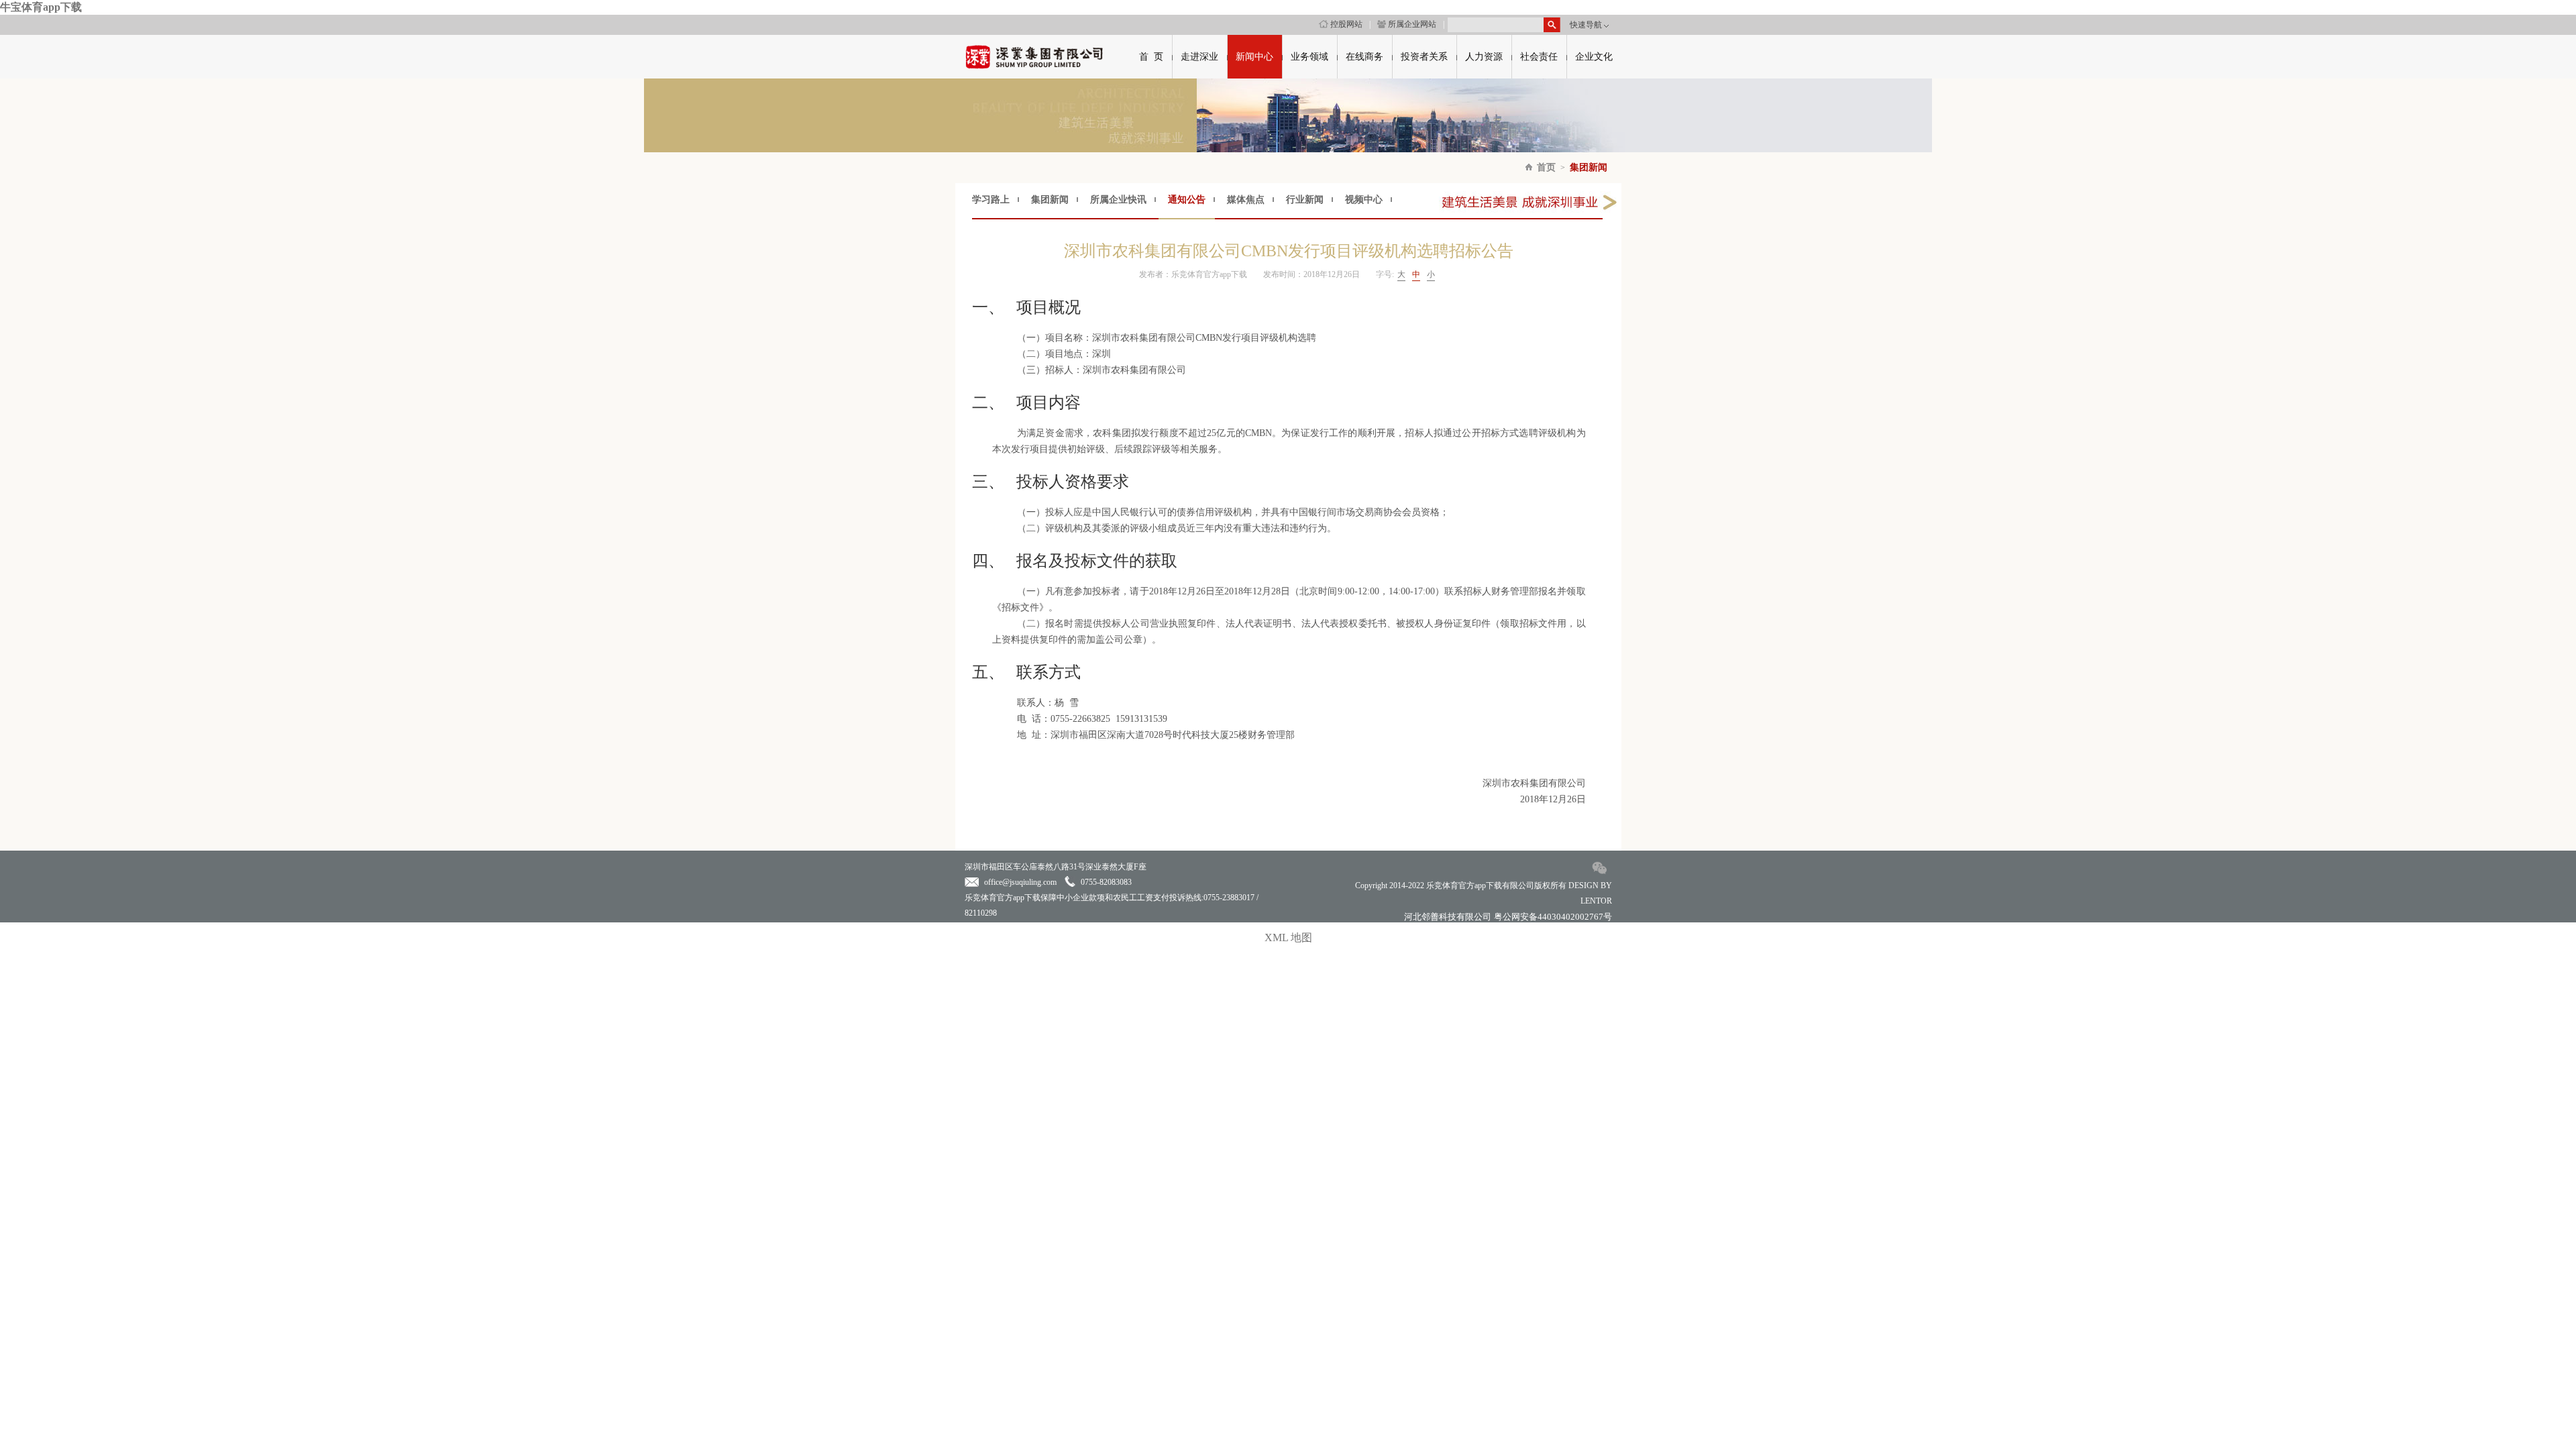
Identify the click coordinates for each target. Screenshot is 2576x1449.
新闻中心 (1254, 57)
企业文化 (1594, 57)
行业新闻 (1305, 200)
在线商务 (1364, 57)
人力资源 (1484, 57)
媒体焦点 (1246, 200)
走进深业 (1199, 57)
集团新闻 (1589, 167)
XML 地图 (1288, 937)
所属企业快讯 (1118, 200)
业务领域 (1309, 57)
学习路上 (991, 200)
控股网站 (1346, 24)
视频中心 (1364, 200)
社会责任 (1539, 57)
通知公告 (1187, 200)
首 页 (1151, 57)
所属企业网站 (1412, 24)
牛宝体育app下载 (41, 7)
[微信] (1600, 874)
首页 (1546, 167)
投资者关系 (1424, 57)
